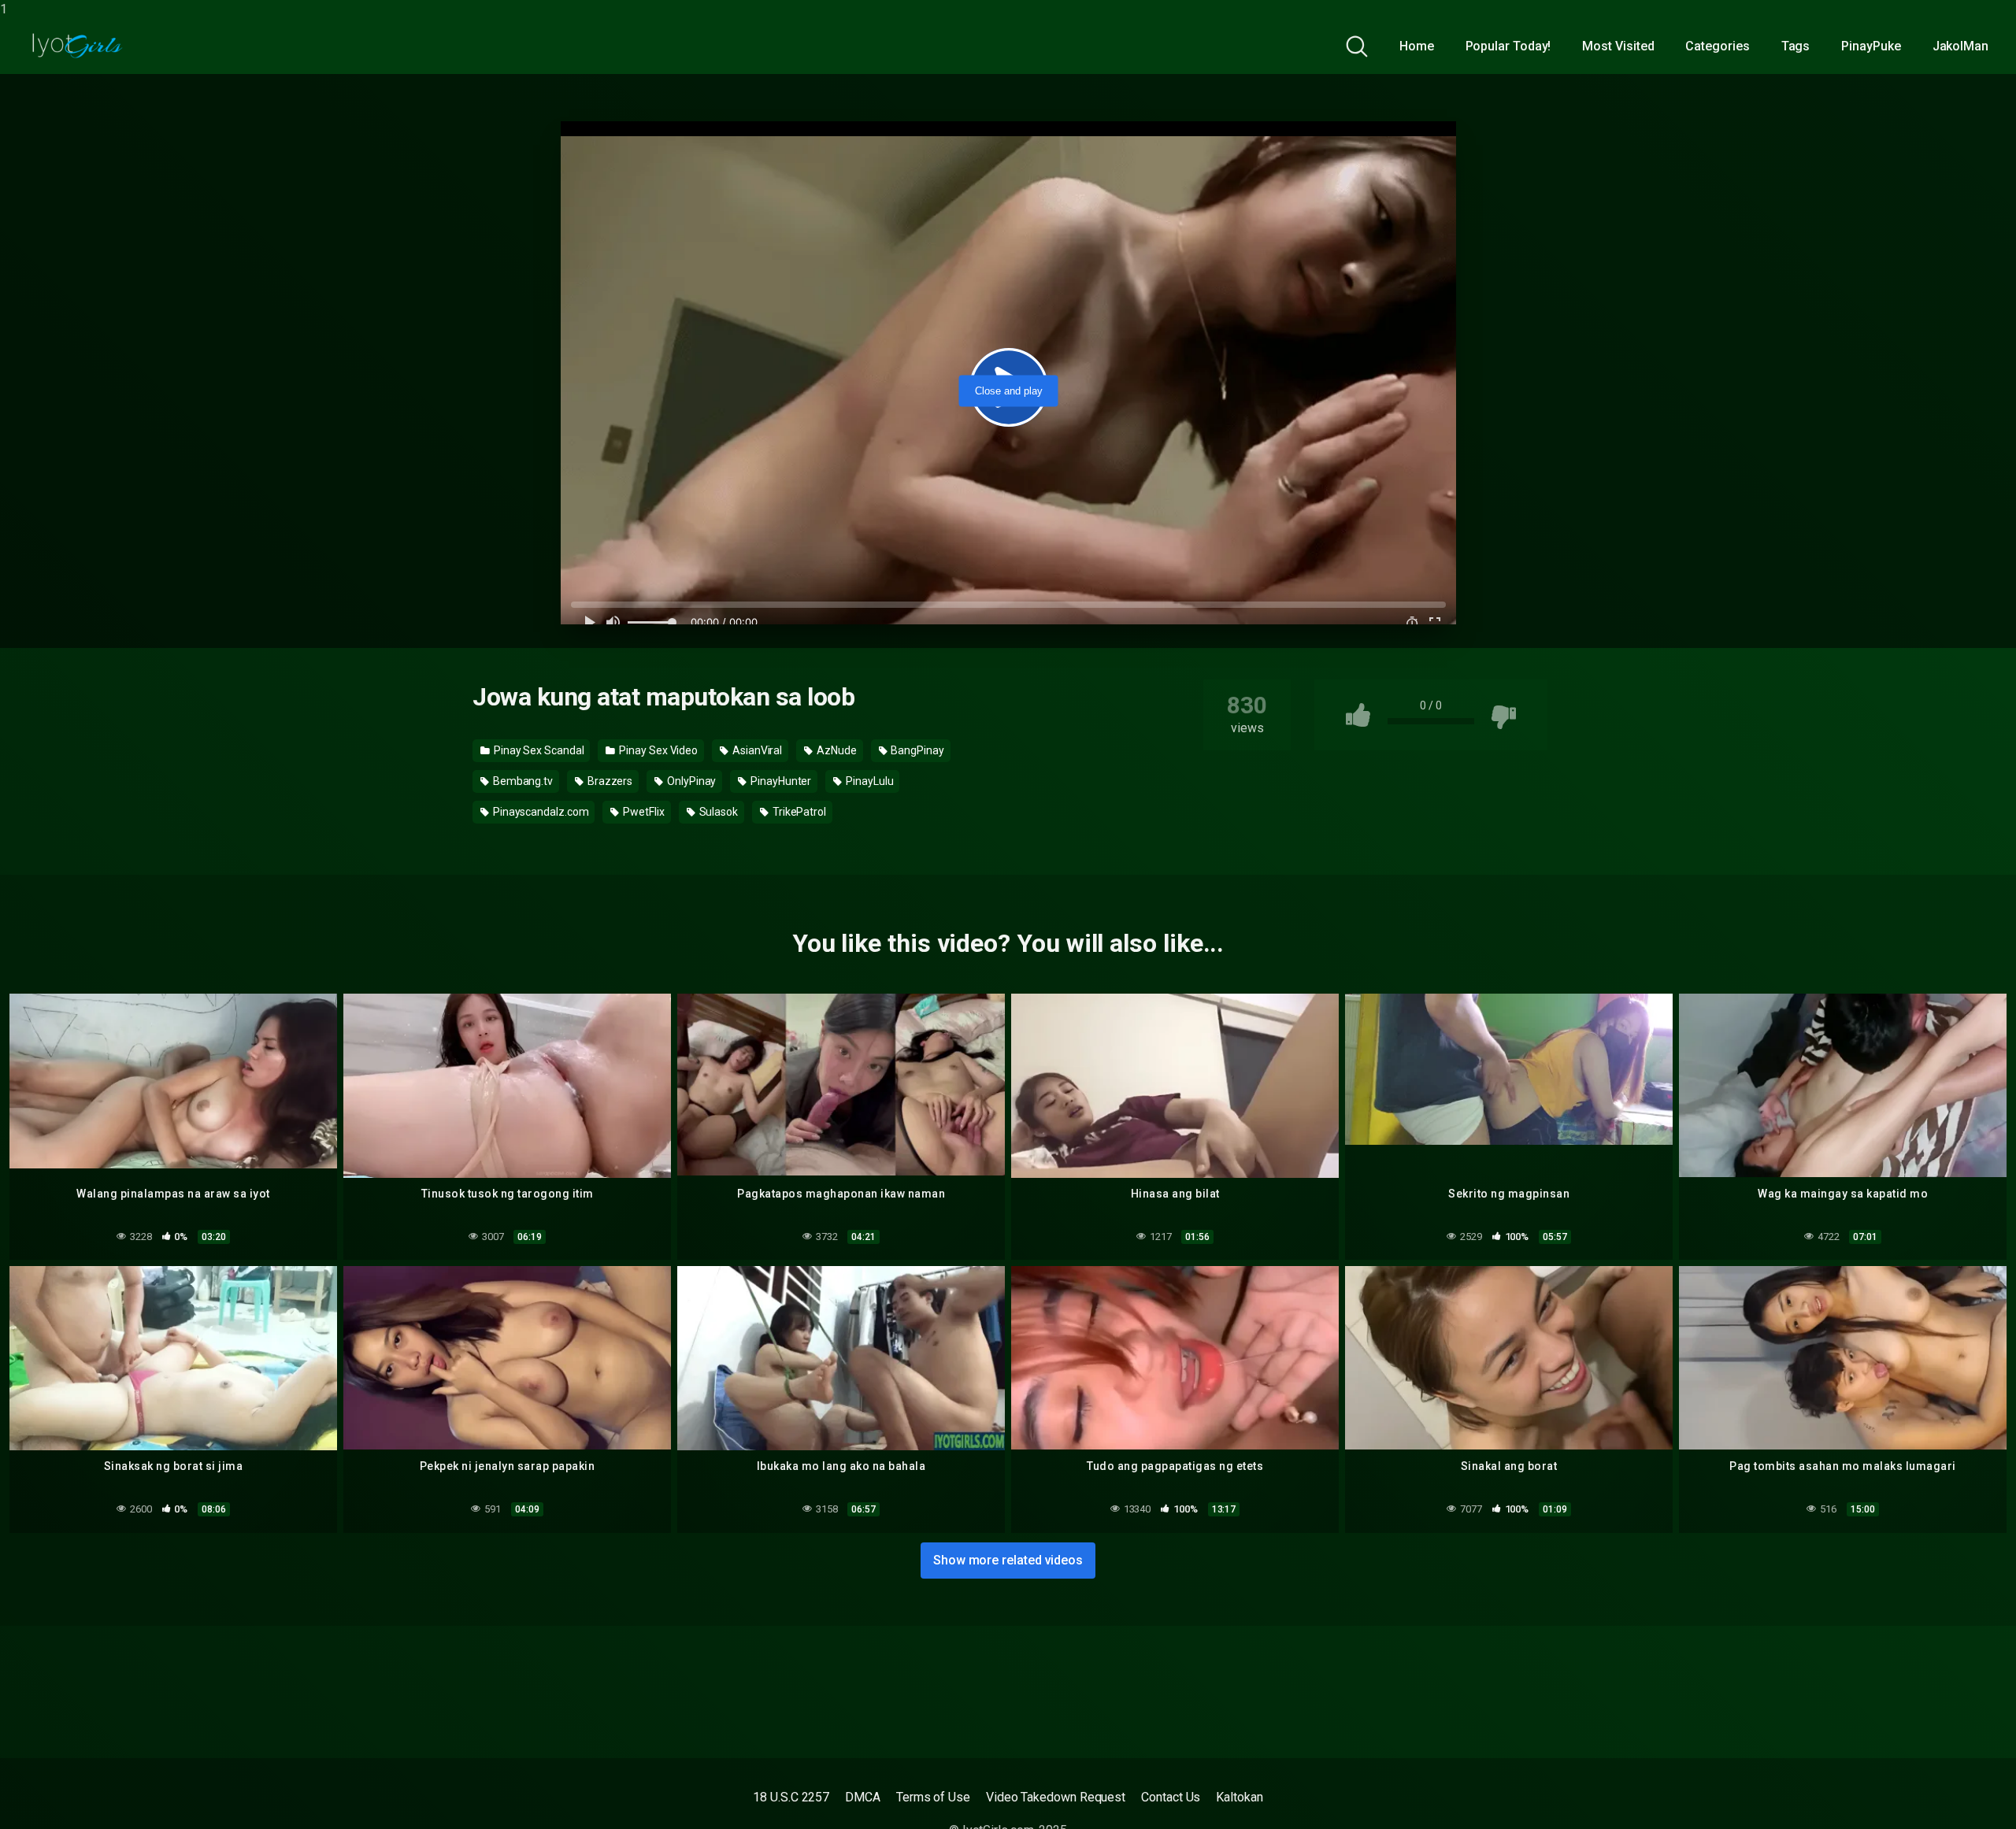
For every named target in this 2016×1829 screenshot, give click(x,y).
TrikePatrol (798, 812)
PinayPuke (1871, 46)
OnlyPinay (690, 781)
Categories (1717, 46)
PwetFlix (642, 812)
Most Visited (1618, 46)
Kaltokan (1239, 1797)
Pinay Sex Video (657, 750)
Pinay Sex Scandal (538, 750)
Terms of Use (933, 1797)
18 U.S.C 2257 (791, 1797)
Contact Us (1171, 1797)
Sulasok (717, 812)
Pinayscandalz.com (540, 812)
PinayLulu (868, 781)
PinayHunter (780, 781)
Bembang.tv (522, 781)
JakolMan (1960, 46)
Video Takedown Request (1056, 1797)
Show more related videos (1008, 1560)
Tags (1796, 46)
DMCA (863, 1797)
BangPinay (916, 750)
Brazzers (609, 781)
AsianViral (756, 750)
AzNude (835, 750)
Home (1417, 46)
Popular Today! (1508, 46)
